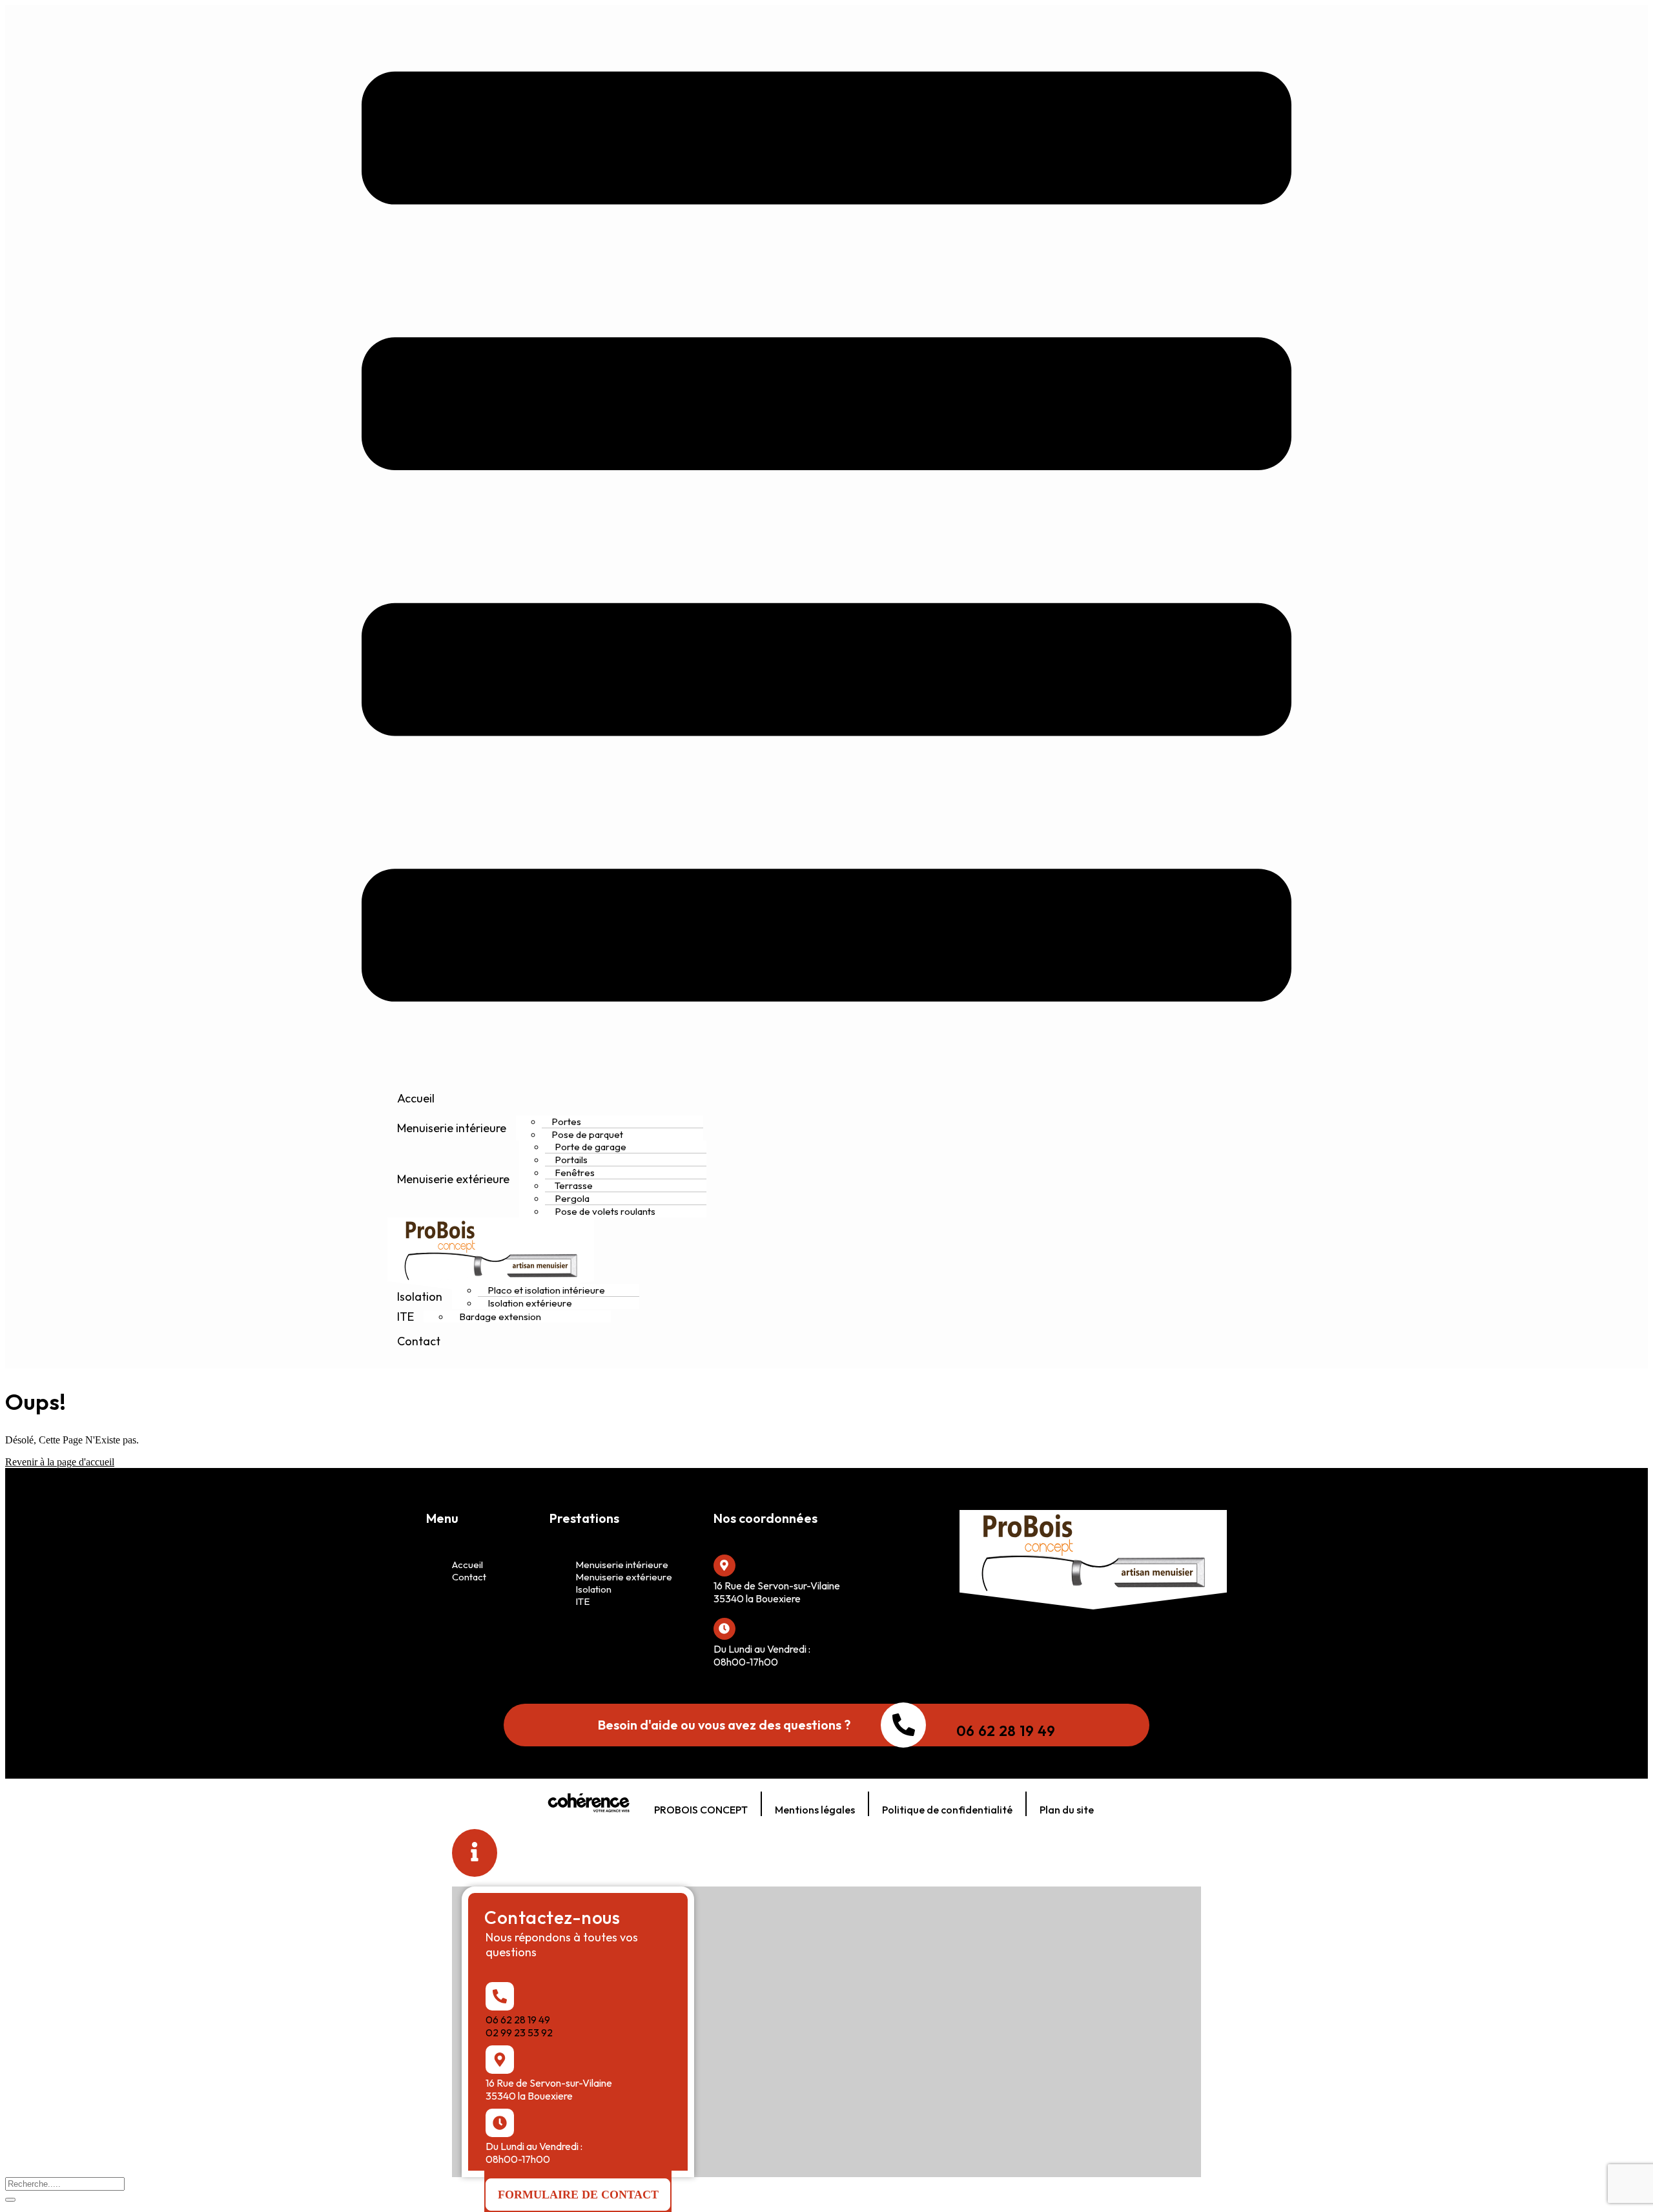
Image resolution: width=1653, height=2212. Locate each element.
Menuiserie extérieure (453, 1179)
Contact (419, 1341)
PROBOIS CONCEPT (701, 1810)
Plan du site (1067, 1810)
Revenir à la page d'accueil (60, 1462)
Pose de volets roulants (605, 1211)
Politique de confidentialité (947, 1810)
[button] (578, 2195)
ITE (406, 1317)
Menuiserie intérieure (452, 1128)
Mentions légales (815, 1810)
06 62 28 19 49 (1006, 1731)
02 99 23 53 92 (519, 2032)
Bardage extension (500, 1317)
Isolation (420, 1297)
